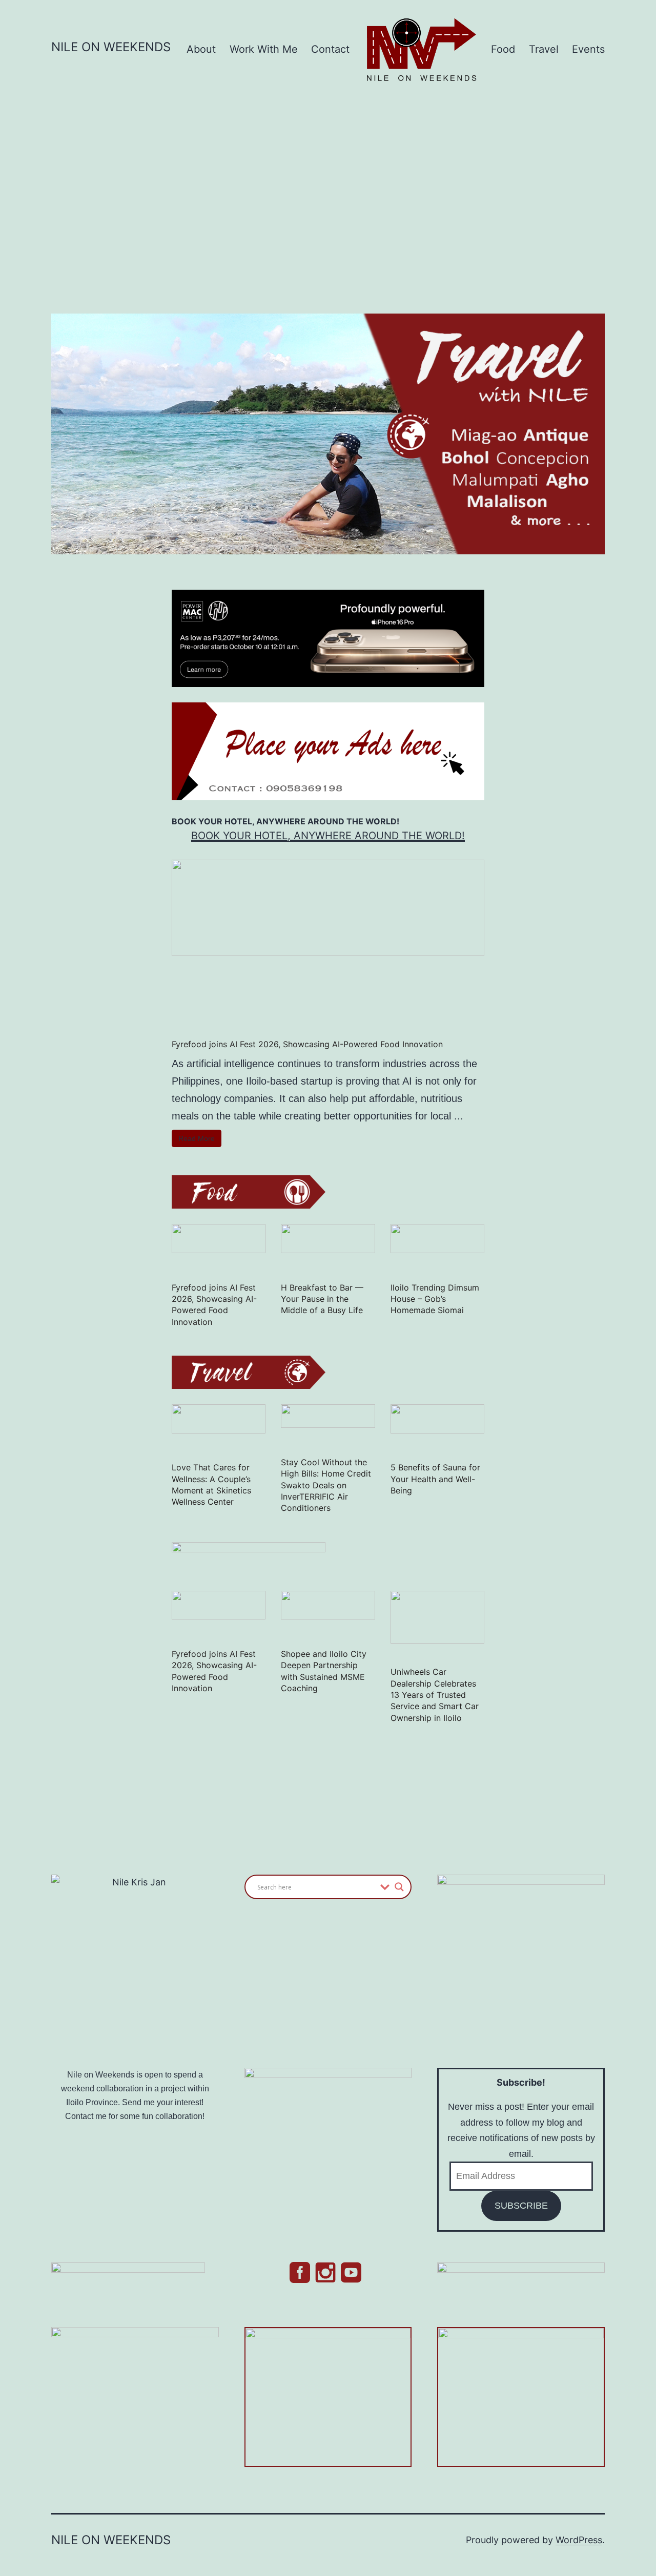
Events (588, 49)
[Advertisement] (328, 191)
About (201, 49)
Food (503, 49)
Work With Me (264, 49)
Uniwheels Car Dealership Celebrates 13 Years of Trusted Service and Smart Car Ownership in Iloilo (435, 1695)
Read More (197, 1138)
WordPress (579, 2540)
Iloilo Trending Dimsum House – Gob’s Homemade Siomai (435, 1299)
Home (385, 28)
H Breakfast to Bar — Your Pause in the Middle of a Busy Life (322, 1299)
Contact (330, 49)
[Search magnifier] (399, 1887)
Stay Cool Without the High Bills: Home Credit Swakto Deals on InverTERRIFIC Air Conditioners (326, 1485)
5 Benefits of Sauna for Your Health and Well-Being (435, 1479)
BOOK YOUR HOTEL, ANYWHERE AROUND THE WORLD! (328, 836)
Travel (544, 49)
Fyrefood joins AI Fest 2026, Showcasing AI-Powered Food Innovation (307, 1044)
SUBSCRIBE (521, 2206)
